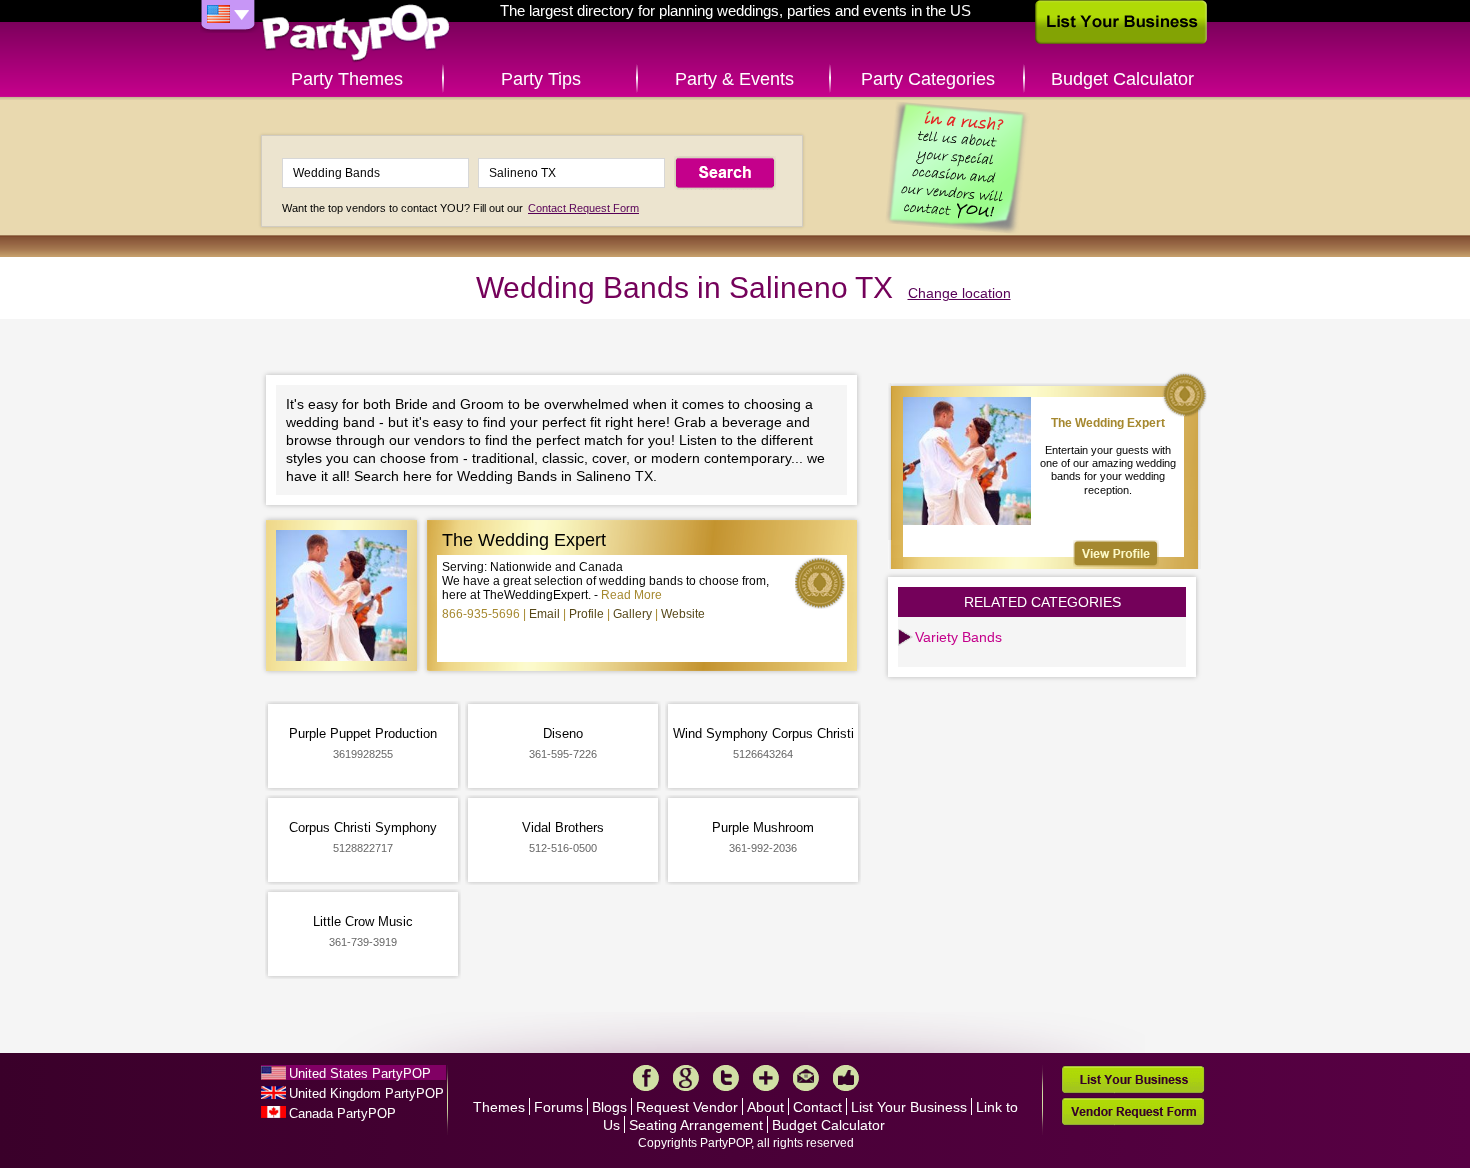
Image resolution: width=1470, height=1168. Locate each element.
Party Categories (928, 79)
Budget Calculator (1122, 79)
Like (846, 1078)
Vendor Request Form (1133, 1111)
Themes (499, 1107)
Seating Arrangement (696, 1125)
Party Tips (541, 79)
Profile (586, 614)
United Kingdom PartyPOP (366, 1093)
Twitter (726, 1078)
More (766, 1078)
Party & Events (734, 79)
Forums (558, 1107)
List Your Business (909, 1107)
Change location (959, 293)
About (765, 1107)
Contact (817, 1107)
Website (683, 614)
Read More (631, 595)
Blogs (609, 1107)
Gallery (632, 614)
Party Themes (347, 79)
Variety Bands (958, 637)
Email (544, 614)
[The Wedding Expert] (1116, 553)
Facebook (646, 1078)
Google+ (686, 1078)
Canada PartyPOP (342, 1113)
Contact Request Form (583, 208)
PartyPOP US (356, 33)
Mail (806, 1078)
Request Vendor (687, 1107)
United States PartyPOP (360, 1073)
